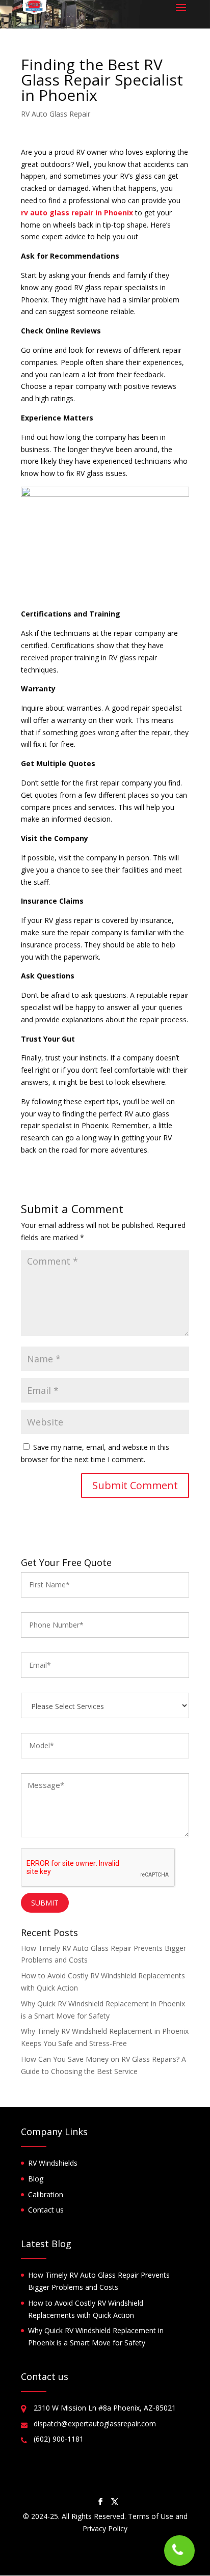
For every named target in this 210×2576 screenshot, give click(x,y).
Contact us (46, 2210)
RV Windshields (53, 2163)
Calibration (46, 2194)
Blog (36, 2179)
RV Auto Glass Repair (56, 114)
